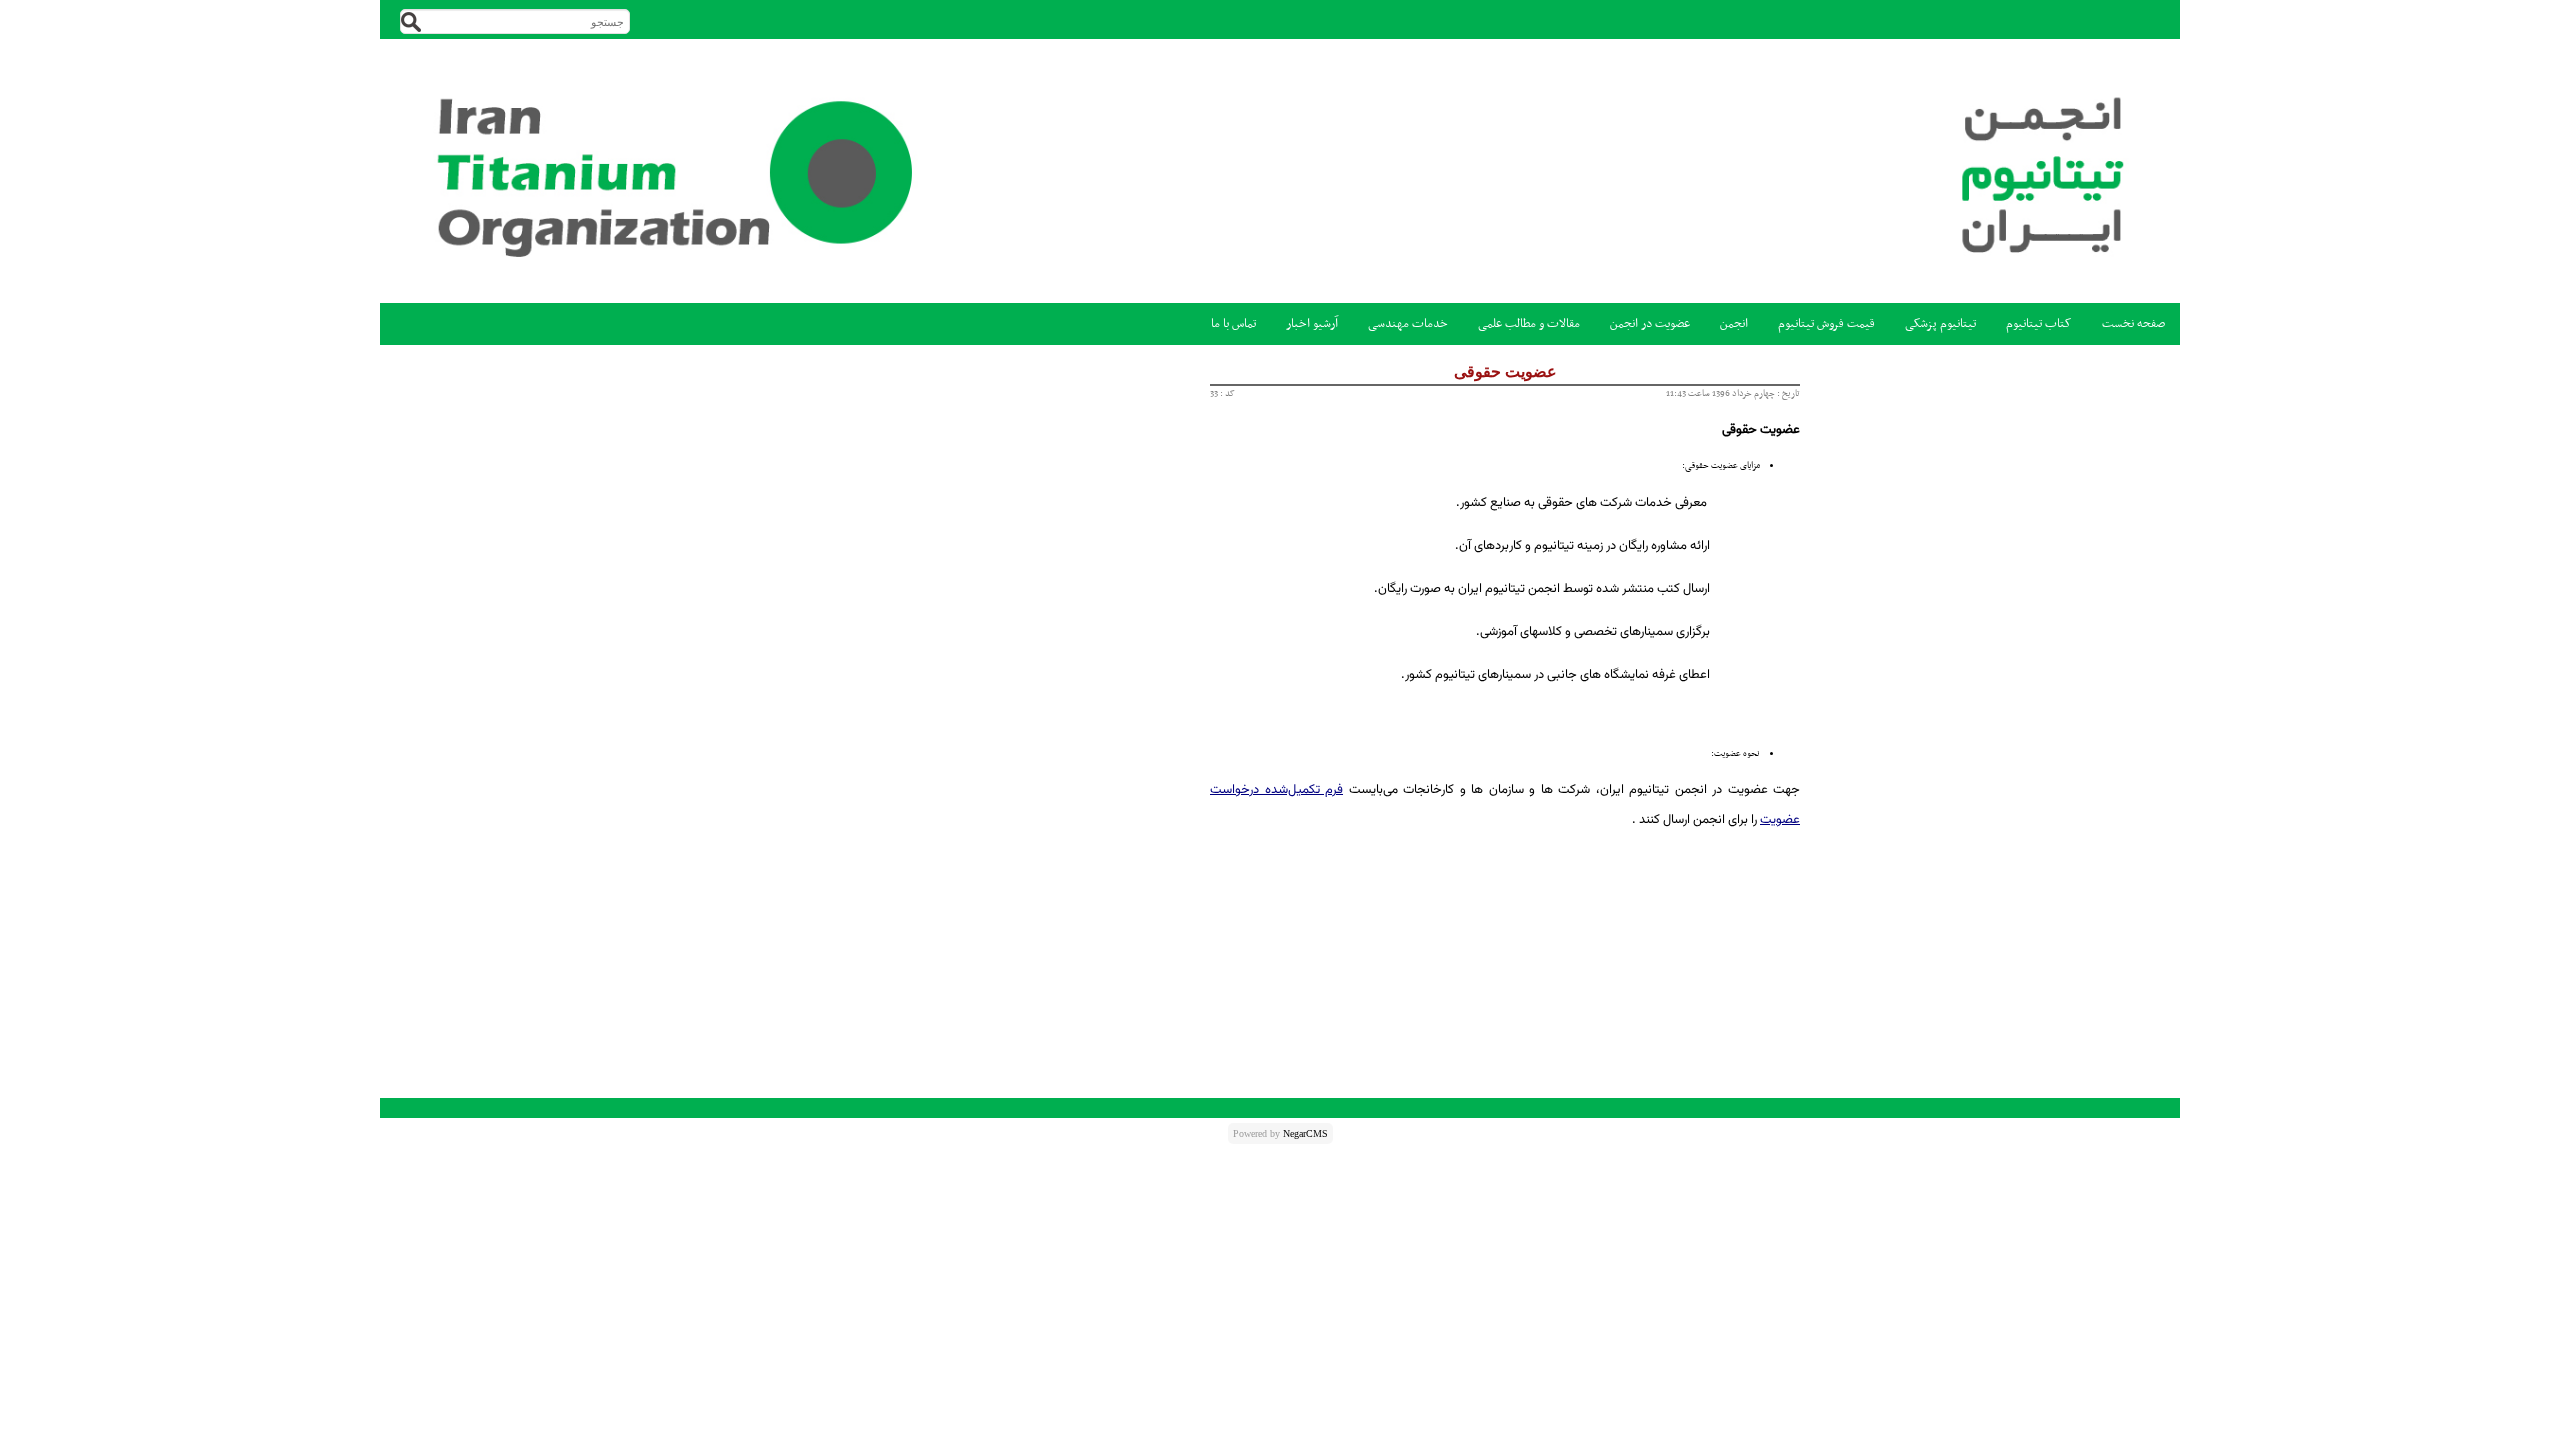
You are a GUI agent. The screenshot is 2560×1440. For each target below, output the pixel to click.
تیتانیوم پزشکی (1940, 324)
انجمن (1734, 324)
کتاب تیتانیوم (2039, 324)
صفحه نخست (2133, 324)
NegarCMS (1305, 1133)
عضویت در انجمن (1650, 324)
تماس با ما (1233, 324)
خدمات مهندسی (1408, 324)
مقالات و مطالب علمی (1529, 324)
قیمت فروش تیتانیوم (1826, 324)
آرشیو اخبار (1312, 324)
